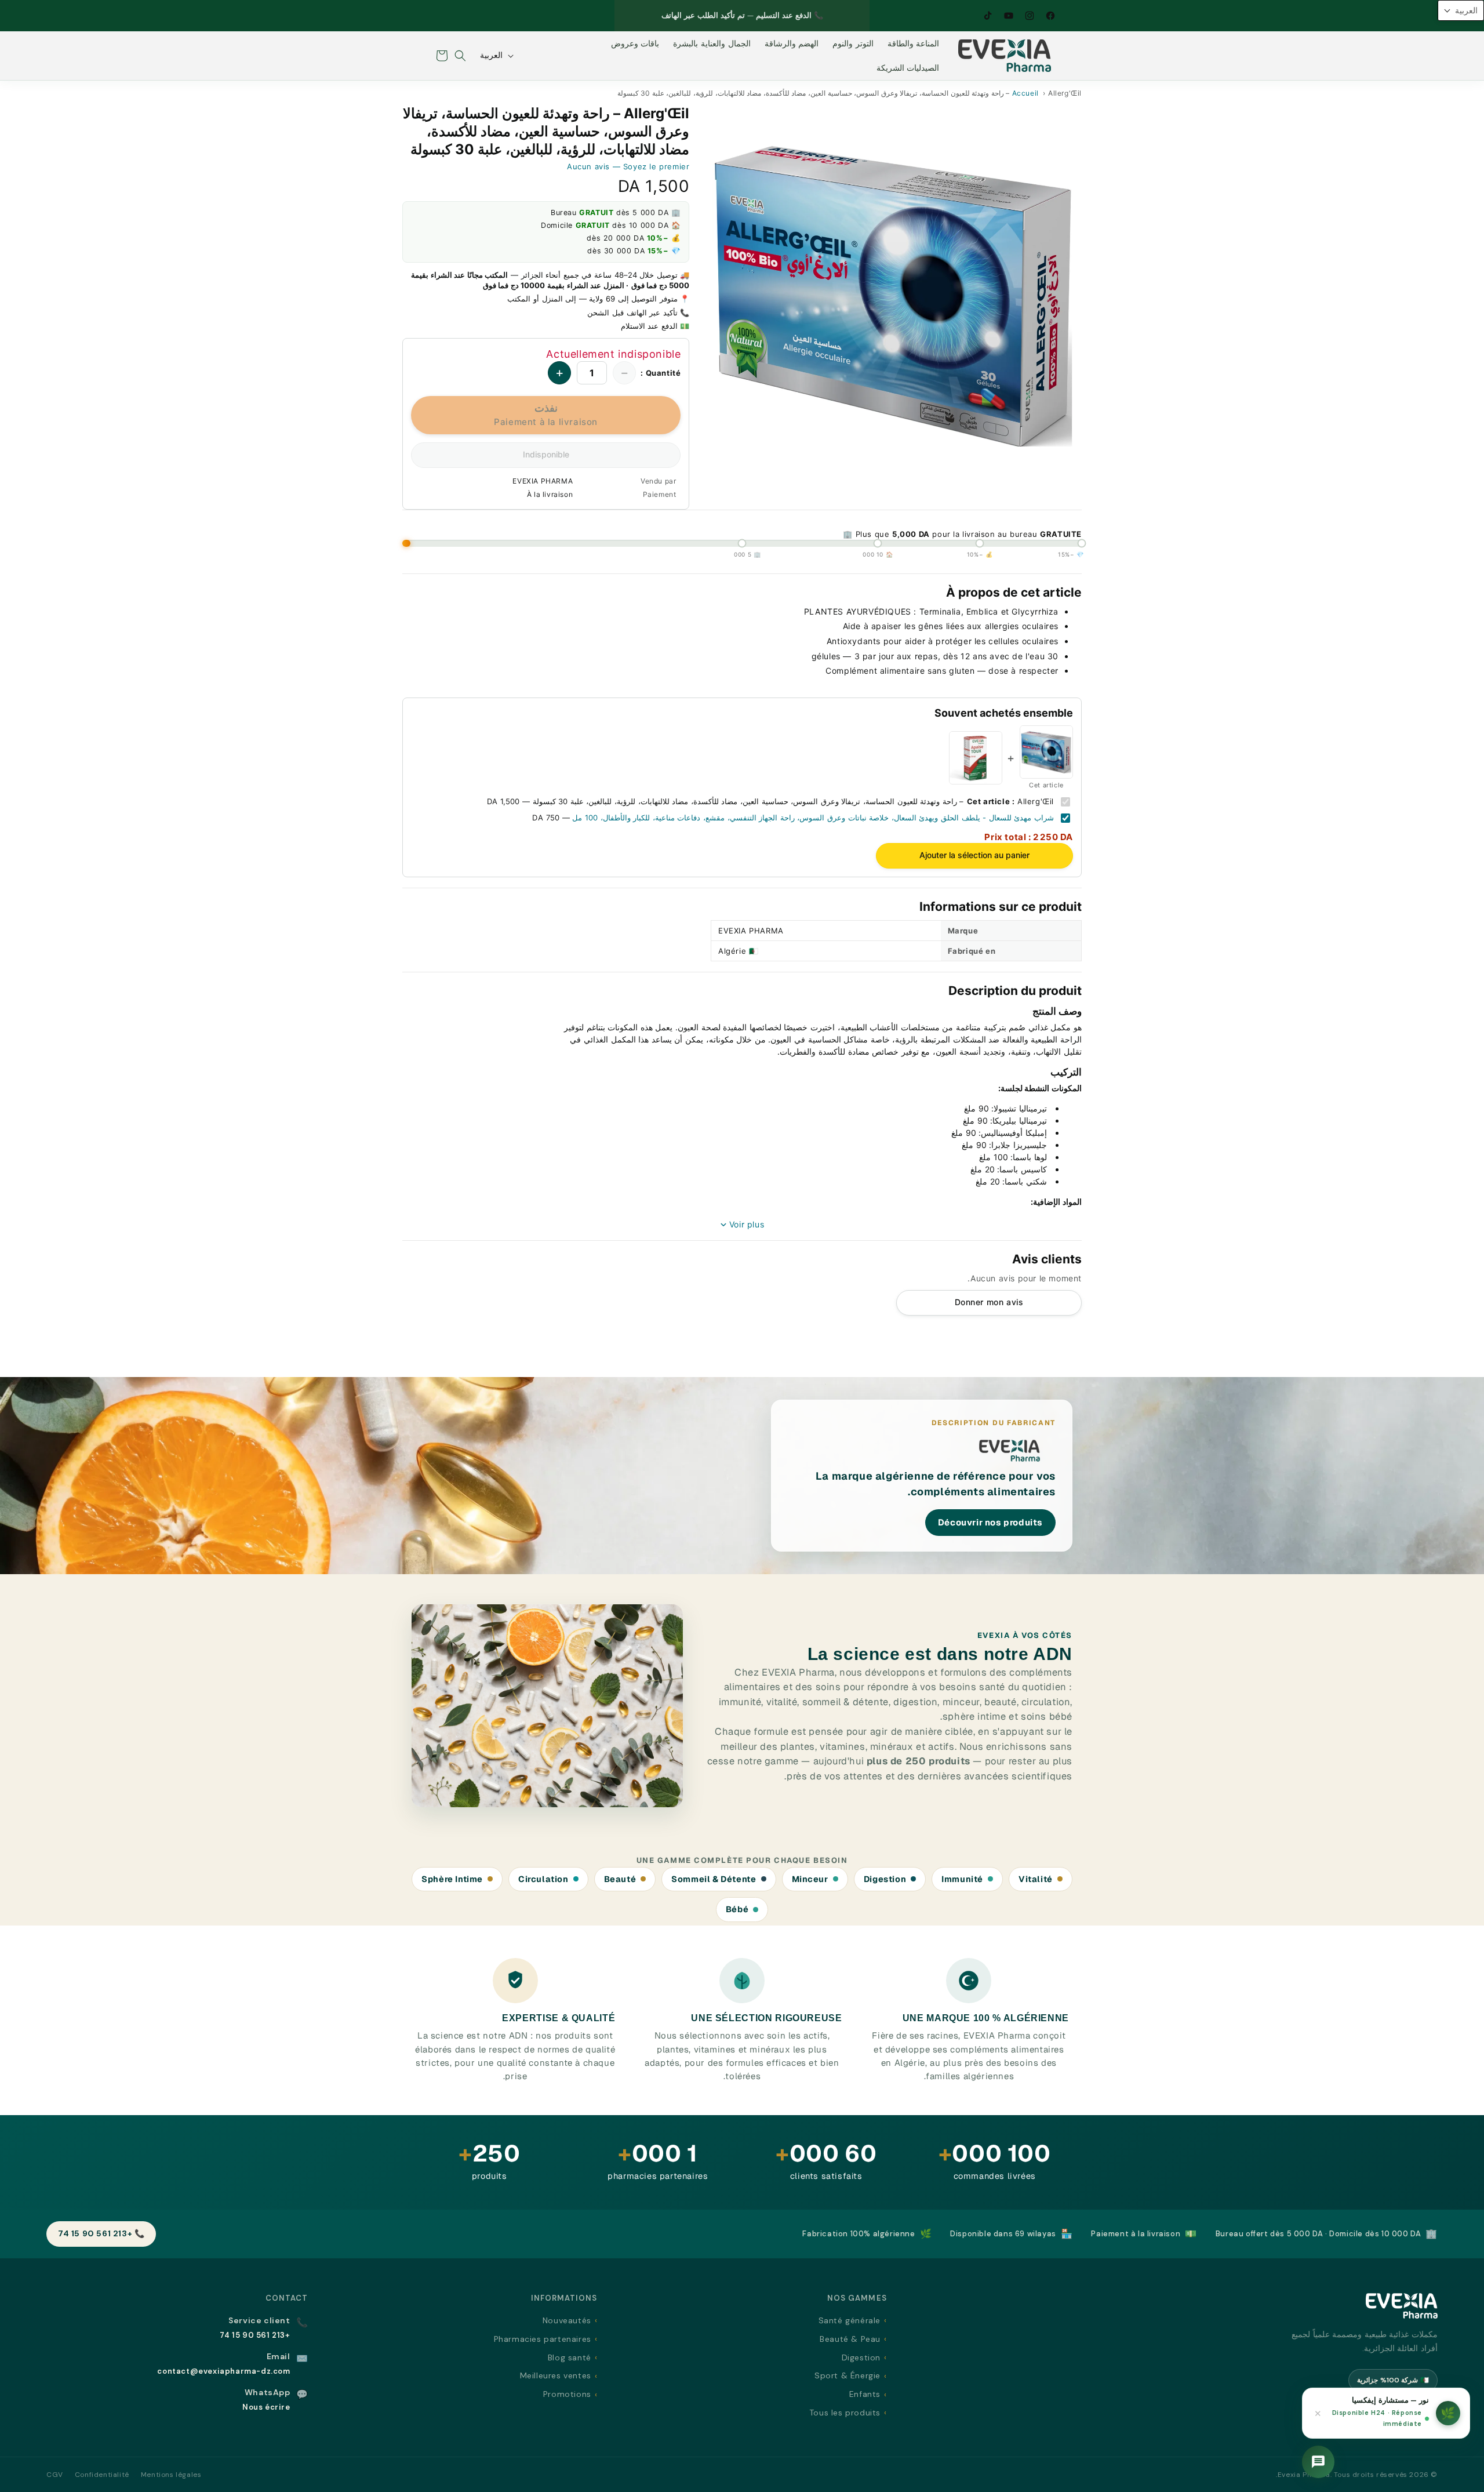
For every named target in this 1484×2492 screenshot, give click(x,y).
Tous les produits (845, 2413)
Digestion (861, 2357)
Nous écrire (266, 2407)
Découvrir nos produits (990, 1522)
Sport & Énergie (848, 2375)
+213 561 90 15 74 (255, 2335)
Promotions (567, 2394)
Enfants (865, 2394)
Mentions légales (171, 2475)
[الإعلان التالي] (627, 16)
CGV (55, 2475)
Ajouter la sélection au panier (974, 855)
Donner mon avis (989, 1302)
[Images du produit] (895, 295)
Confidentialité (102, 2475)
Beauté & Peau (850, 2339)
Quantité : (661, 373)
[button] (460, 56)
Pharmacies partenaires (543, 2339)
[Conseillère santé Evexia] (1318, 2462)
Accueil (1025, 93)
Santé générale (850, 2320)
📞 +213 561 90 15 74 (101, 2233)
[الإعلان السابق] (857, 16)
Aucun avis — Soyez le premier (628, 166)
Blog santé (570, 2357)
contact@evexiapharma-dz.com (223, 2371)
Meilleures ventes (556, 2375)
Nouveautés (567, 2320)
